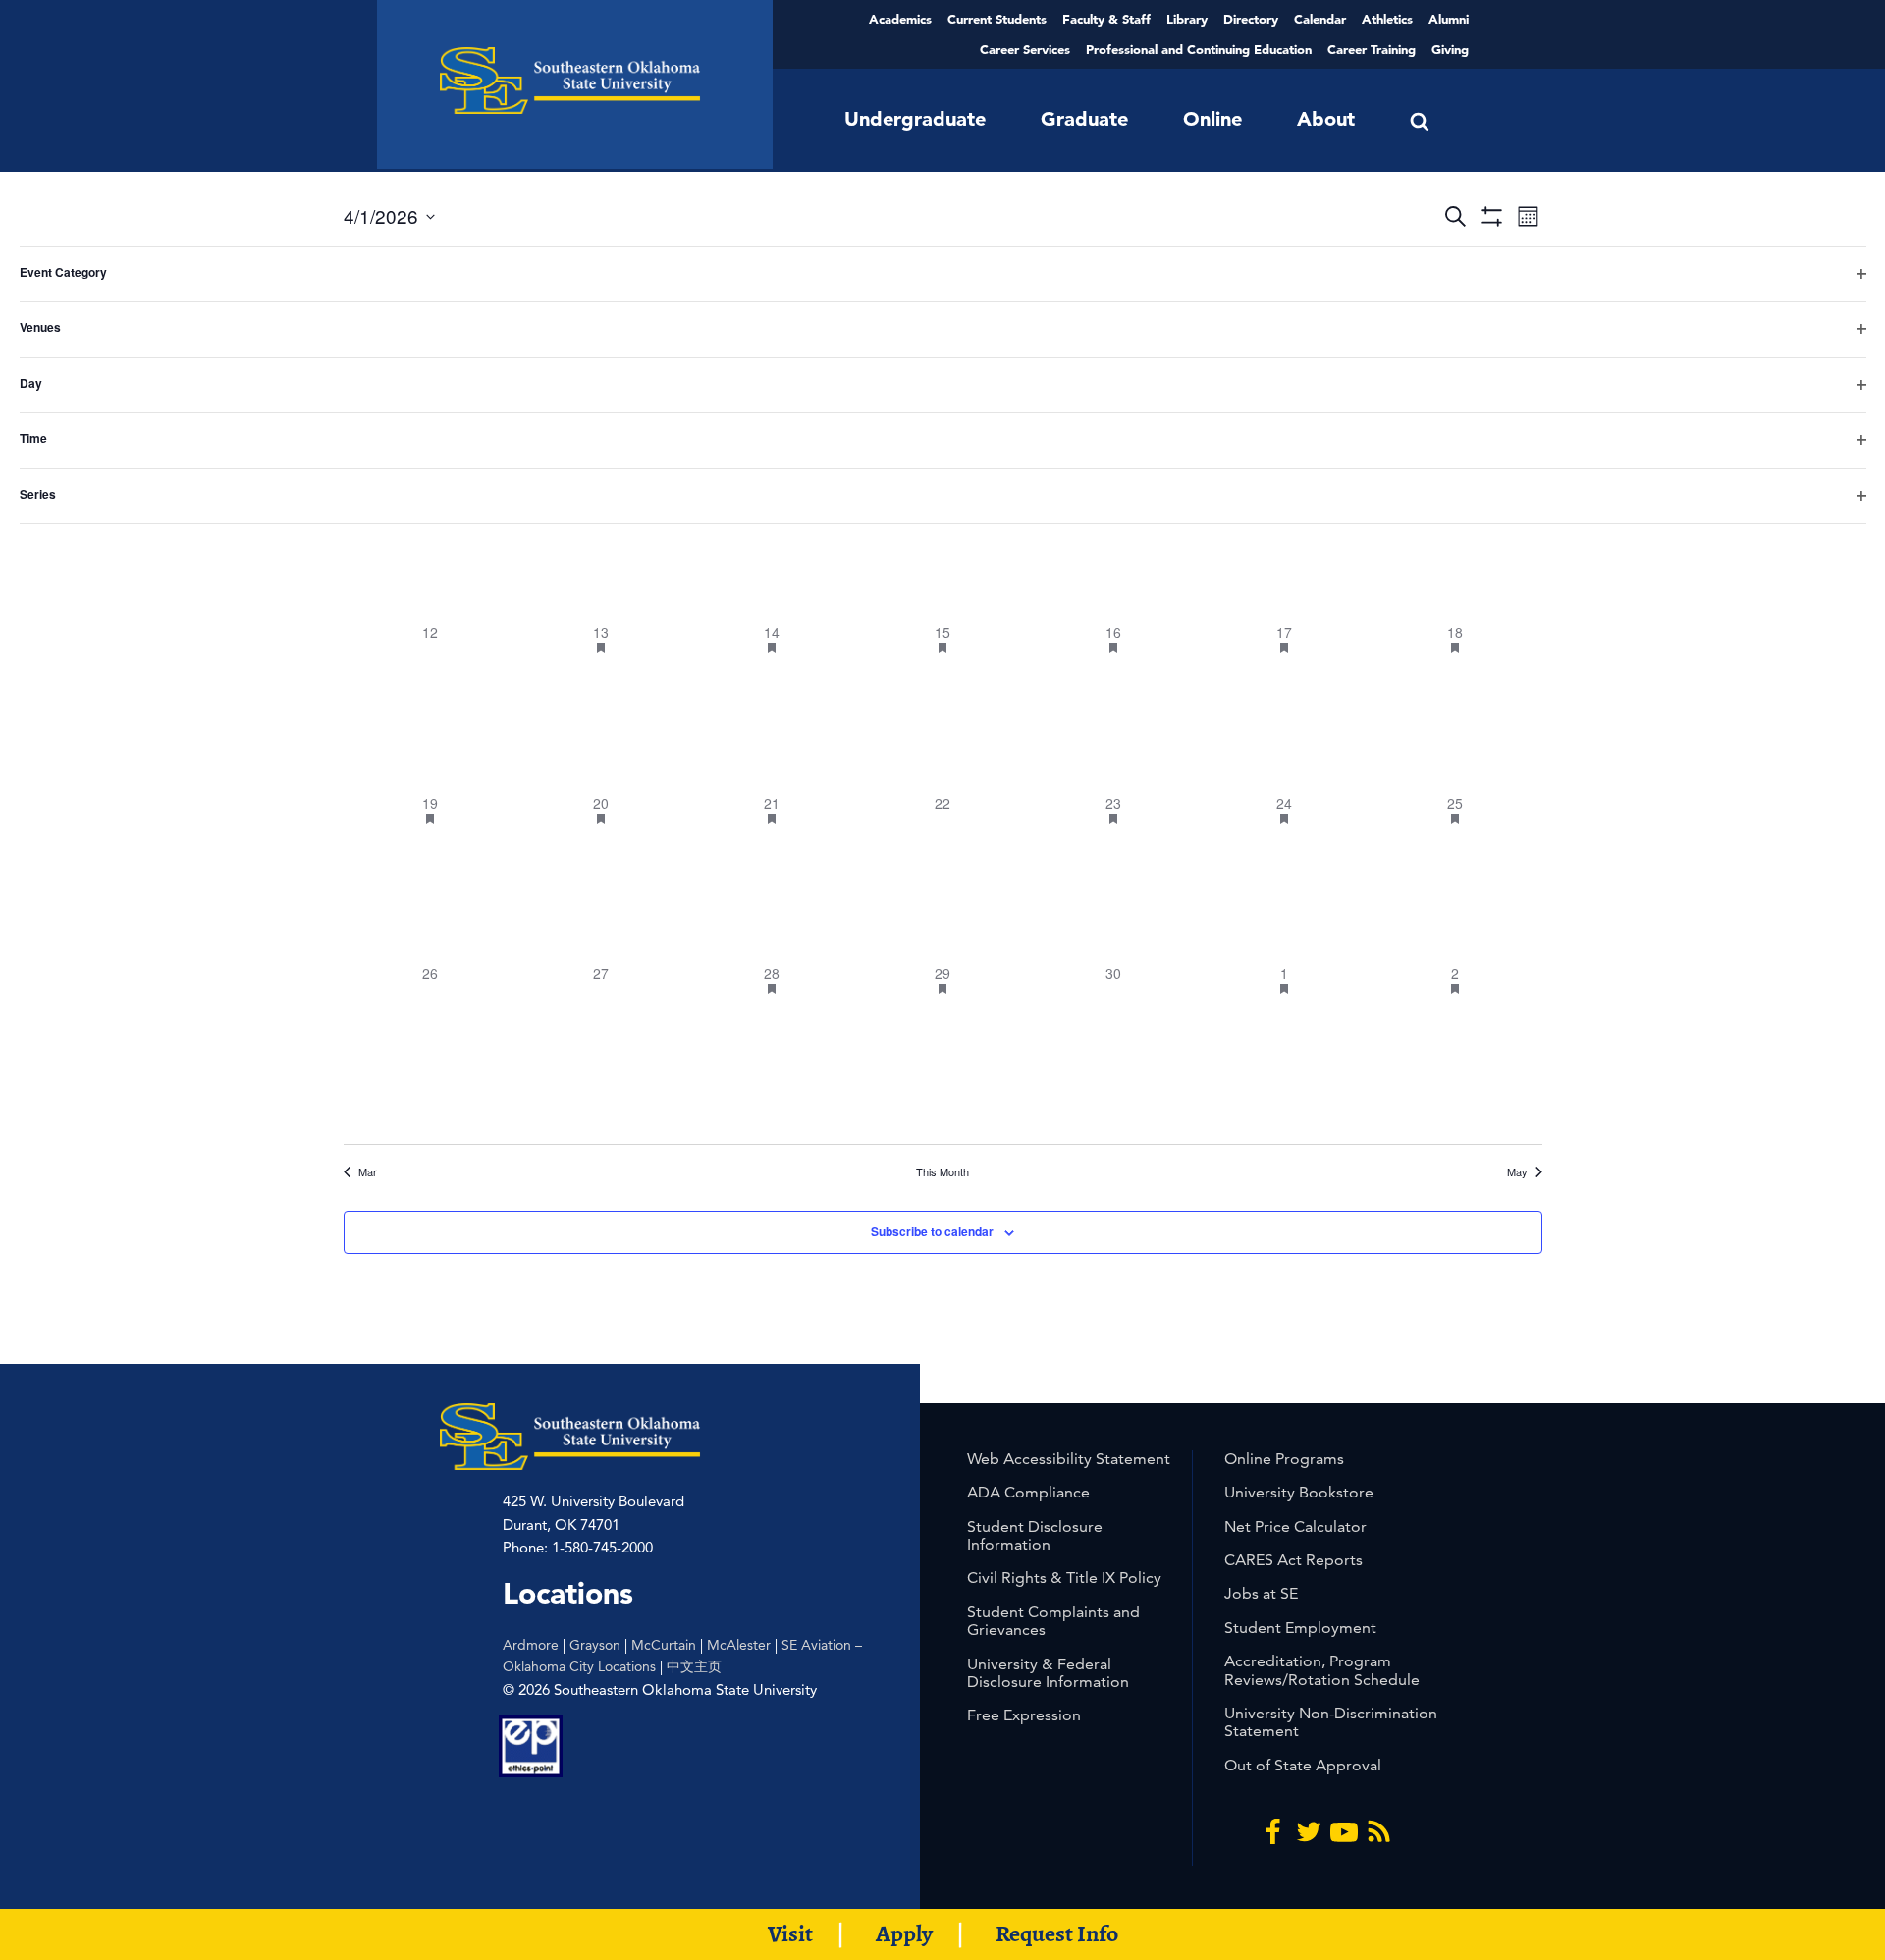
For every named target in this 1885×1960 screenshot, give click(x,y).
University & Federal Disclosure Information (1048, 1673)
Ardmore (531, 1645)
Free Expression (1024, 1715)
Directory (1251, 19)
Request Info (1057, 1933)
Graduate (1084, 119)
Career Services (1025, 49)
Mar (368, 1172)
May (1517, 1172)
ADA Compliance (1028, 1492)
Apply (904, 1933)
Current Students (997, 19)
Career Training (1372, 49)
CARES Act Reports (1293, 1560)
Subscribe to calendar (932, 1231)
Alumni (1449, 19)
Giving (1450, 49)
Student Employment (1300, 1628)
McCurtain (664, 1645)
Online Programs (1284, 1459)
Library (1187, 19)
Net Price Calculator (1295, 1526)
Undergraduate (915, 119)
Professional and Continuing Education (1199, 49)
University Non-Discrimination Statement (1331, 1722)
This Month (942, 1172)
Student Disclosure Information (1035, 1535)
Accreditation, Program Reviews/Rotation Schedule (1322, 1670)
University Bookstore (1299, 1492)
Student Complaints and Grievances (1053, 1621)
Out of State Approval (1303, 1765)
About (1326, 119)
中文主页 (694, 1666)
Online (1212, 119)
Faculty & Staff (1106, 19)
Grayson (595, 1645)
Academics (900, 19)
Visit (790, 1933)
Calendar (1320, 19)
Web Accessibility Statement (1069, 1459)
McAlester (739, 1645)
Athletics (1387, 19)
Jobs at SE (1261, 1593)
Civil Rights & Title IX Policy (1064, 1578)
